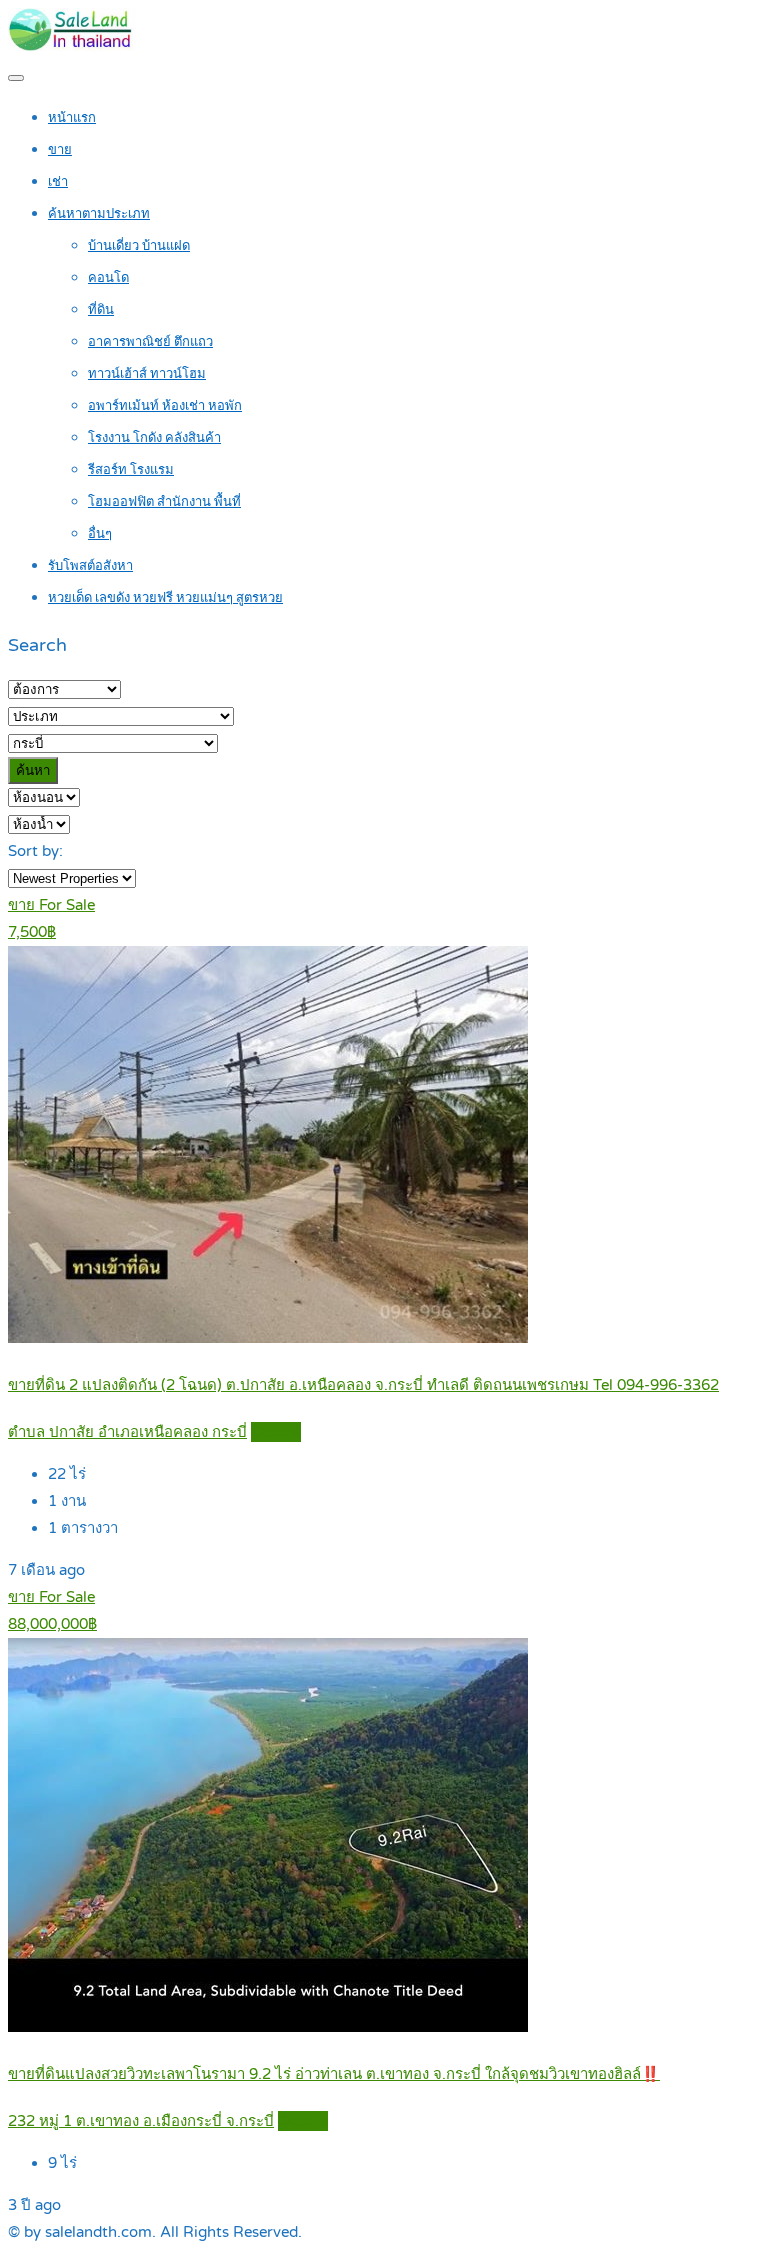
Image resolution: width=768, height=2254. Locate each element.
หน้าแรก (72, 118)
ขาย (60, 150)
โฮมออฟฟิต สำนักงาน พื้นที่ (164, 502)
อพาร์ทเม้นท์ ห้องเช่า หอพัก (165, 406)
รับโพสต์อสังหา (90, 566)
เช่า (58, 182)
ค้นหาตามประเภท (99, 214)
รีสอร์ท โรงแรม (131, 470)
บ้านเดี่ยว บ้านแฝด (139, 246)
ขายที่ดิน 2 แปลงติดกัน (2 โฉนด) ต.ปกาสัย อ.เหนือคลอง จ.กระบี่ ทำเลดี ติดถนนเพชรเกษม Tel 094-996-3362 (363, 1385)
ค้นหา (33, 770)
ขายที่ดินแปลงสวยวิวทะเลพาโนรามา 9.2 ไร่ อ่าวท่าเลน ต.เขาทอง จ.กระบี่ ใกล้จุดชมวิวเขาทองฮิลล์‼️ (334, 2074)
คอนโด (108, 278)
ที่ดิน (101, 310)
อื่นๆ (100, 534)
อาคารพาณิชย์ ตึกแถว (150, 342)
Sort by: (35, 851)
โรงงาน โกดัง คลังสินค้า (154, 438)
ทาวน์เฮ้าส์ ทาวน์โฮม (147, 374)
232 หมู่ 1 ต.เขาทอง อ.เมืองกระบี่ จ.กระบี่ (141, 2121)
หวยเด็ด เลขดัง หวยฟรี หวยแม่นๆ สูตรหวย (165, 598)
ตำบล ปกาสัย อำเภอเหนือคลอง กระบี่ (127, 1432)
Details (276, 1432)
